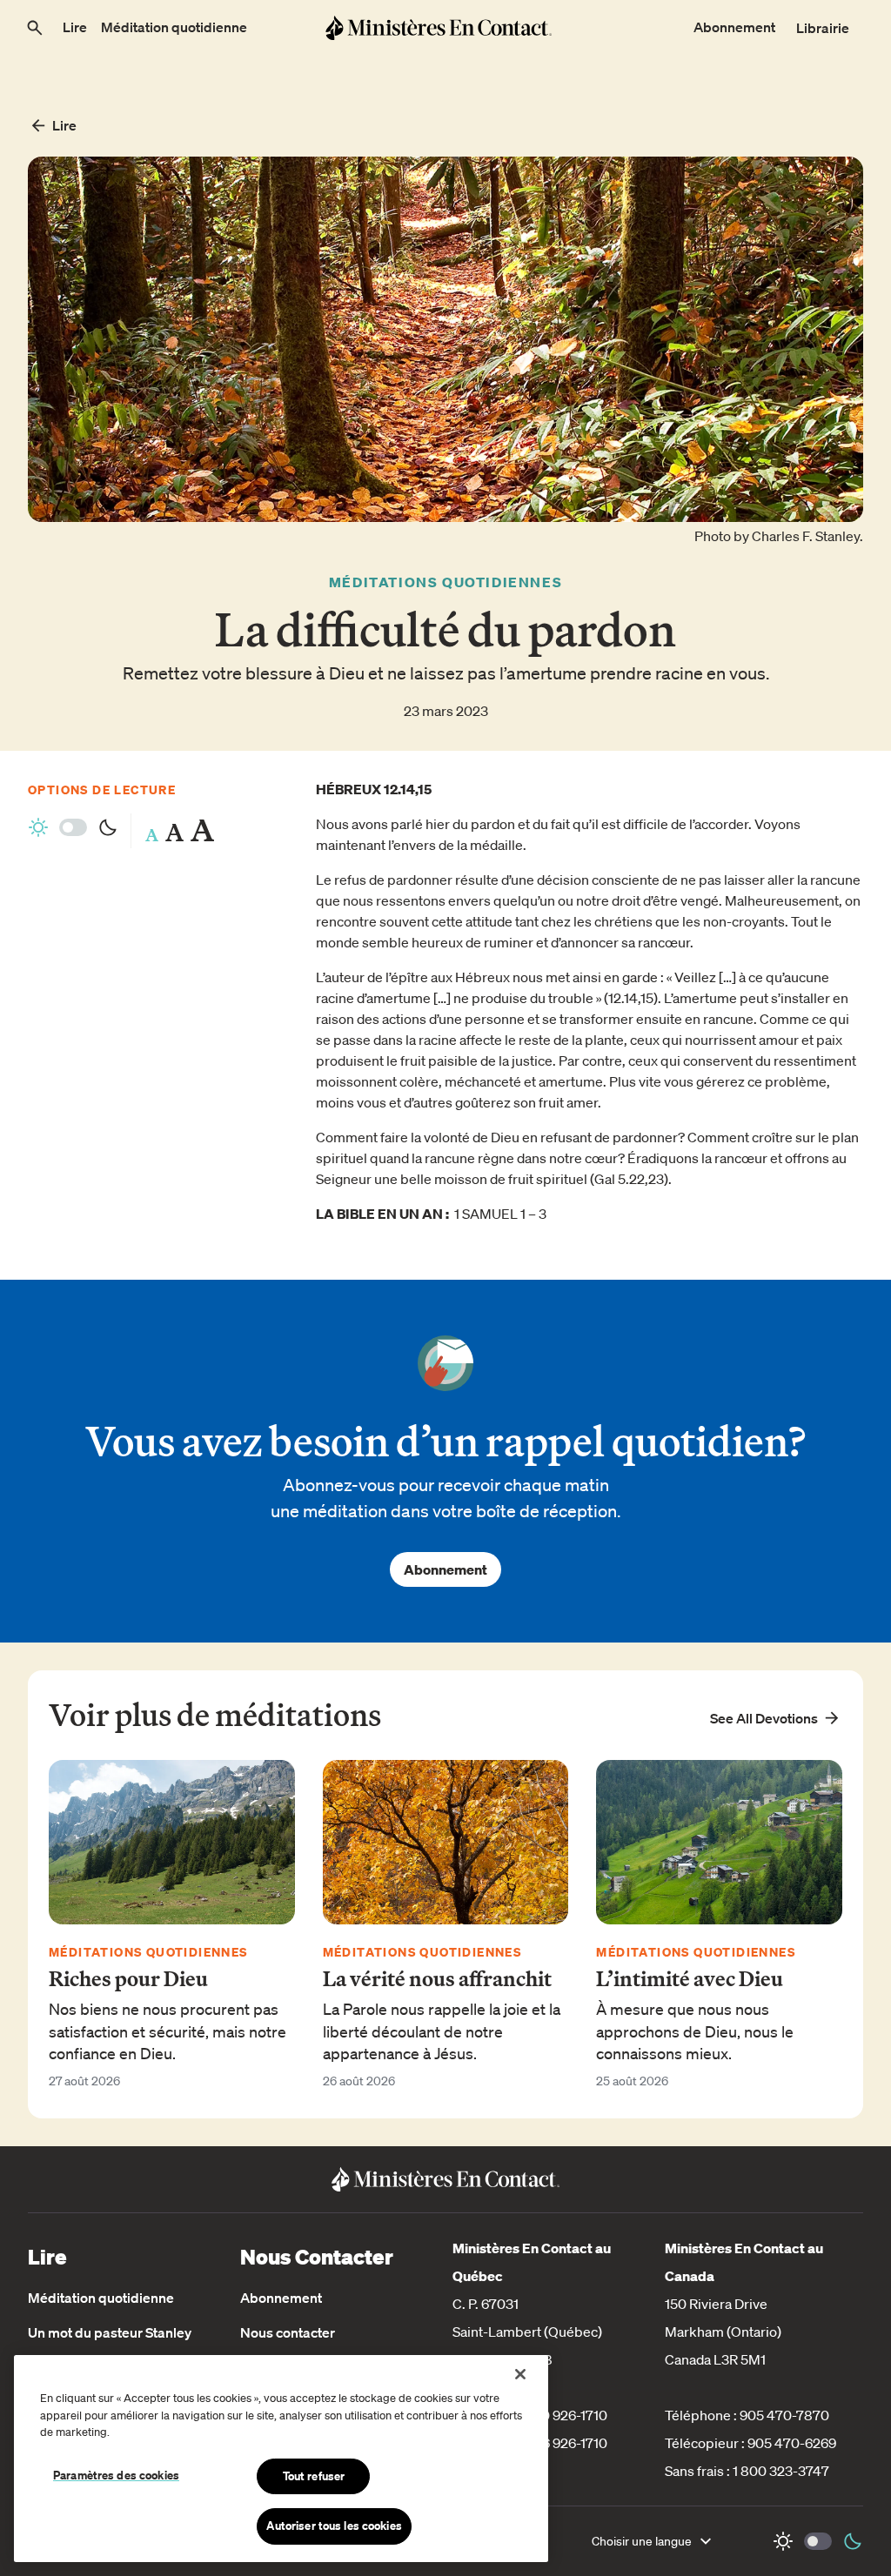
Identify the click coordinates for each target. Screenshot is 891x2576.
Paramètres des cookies (116, 2475)
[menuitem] (75, 28)
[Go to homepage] (438, 27)
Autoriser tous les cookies (334, 2526)
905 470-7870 (784, 2415)
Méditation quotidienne (101, 2298)
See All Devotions (764, 1718)
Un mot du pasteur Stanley (110, 2332)
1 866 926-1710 (563, 2443)
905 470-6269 (792, 2443)
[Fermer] (520, 2374)
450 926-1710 (566, 2415)
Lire (64, 125)
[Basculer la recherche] (35, 28)
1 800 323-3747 (781, 2471)
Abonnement (445, 1569)
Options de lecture (102, 790)
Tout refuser (314, 2476)
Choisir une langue (642, 2541)
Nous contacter (288, 2332)
